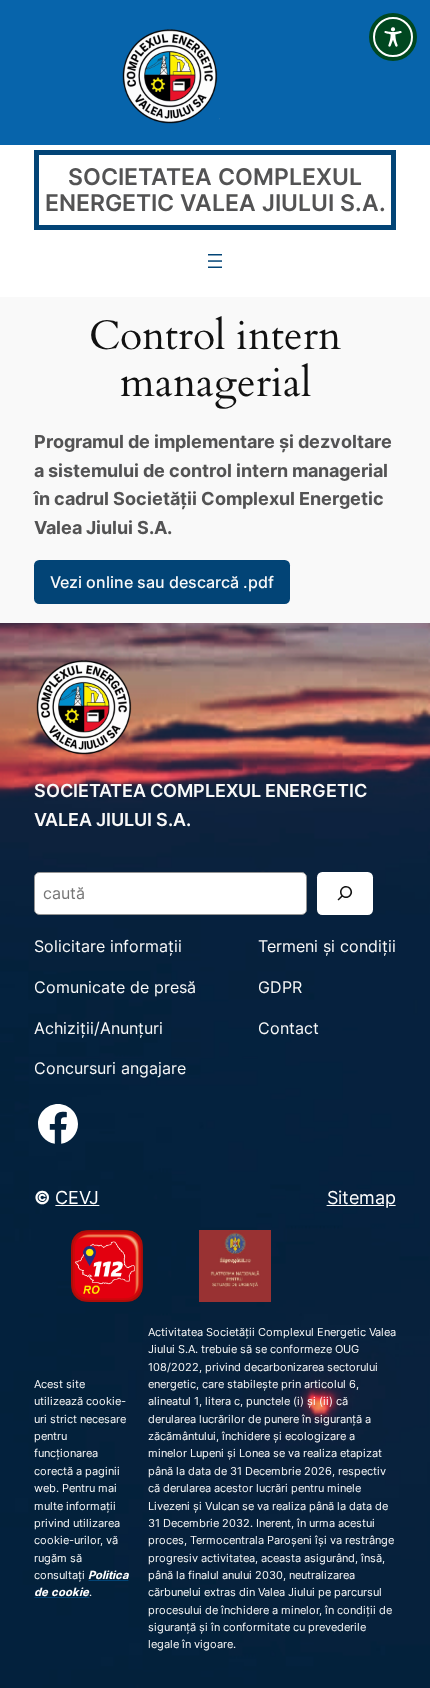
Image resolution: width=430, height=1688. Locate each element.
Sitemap (361, 1197)
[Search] (345, 893)
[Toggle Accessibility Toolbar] (393, 37)
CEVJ (77, 1197)
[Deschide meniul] (215, 261)
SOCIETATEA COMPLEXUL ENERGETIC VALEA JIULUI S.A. (215, 190)
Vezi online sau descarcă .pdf (162, 582)
